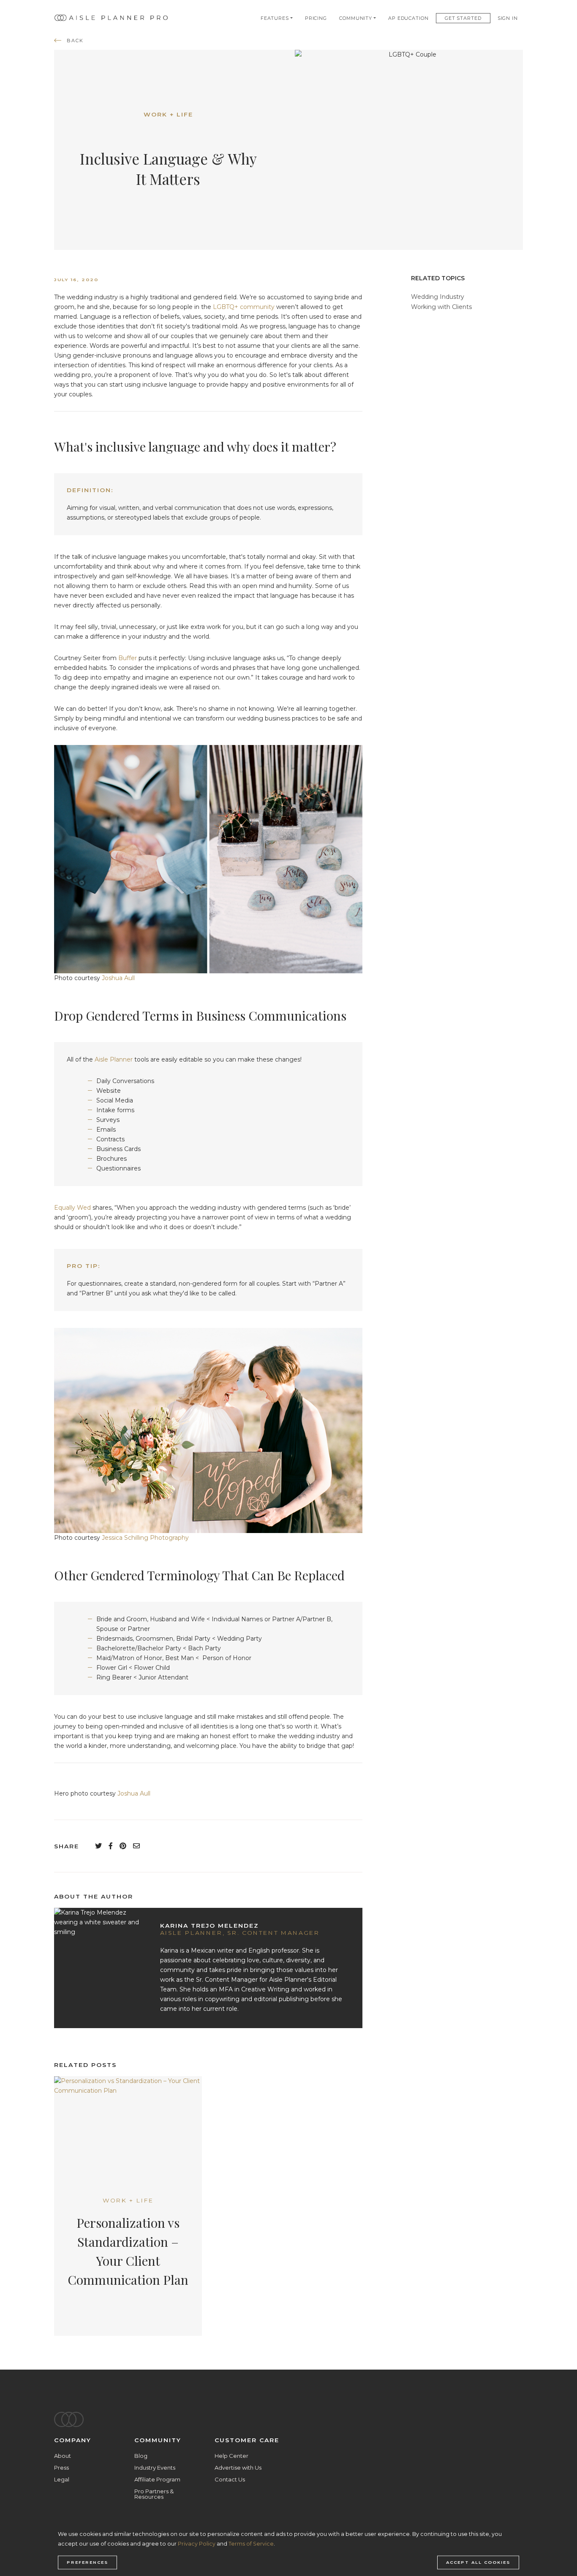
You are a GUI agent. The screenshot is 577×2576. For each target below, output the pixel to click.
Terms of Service (251, 2544)
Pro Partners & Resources (154, 2494)
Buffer (128, 658)
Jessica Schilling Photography (145, 1538)
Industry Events (155, 2468)
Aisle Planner (114, 1059)
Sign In (508, 18)
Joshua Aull (118, 978)
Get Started (463, 18)
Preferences (87, 2562)
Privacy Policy (197, 2544)
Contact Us (230, 2479)
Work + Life (168, 114)
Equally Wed (72, 1208)
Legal (62, 2479)
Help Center (231, 2456)
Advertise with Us (238, 2468)
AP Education (408, 18)
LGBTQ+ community (244, 307)
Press (61, 2468)
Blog (141, 2456)
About (63, 2456)
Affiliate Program (157, 2479)
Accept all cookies (478, 2562)
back (75, 41)
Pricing (316, 18)
